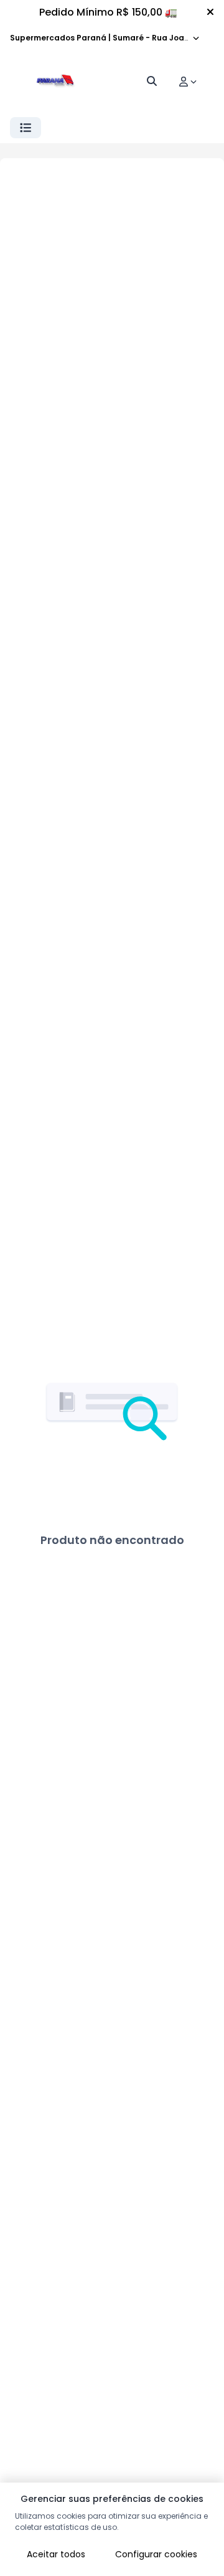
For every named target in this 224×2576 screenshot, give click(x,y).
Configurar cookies (156, 2554)
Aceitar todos (56, 2554)
